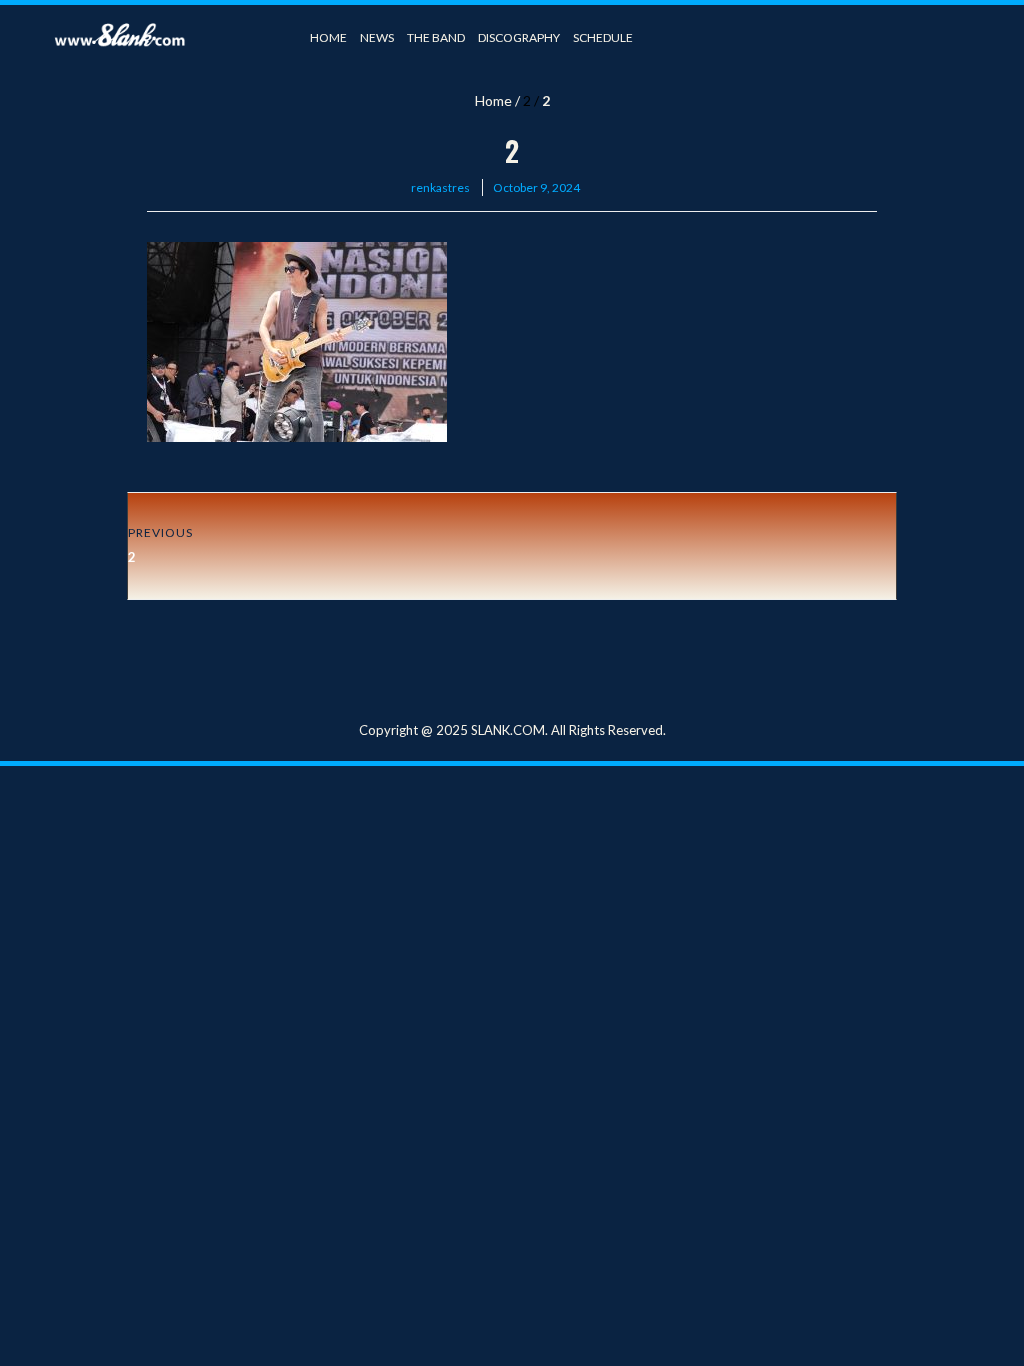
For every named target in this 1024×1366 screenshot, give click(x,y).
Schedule (603, 37)
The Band (436, 37)
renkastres (440, 187)
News (377, 37)
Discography (519, 37)
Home (328, 37)
